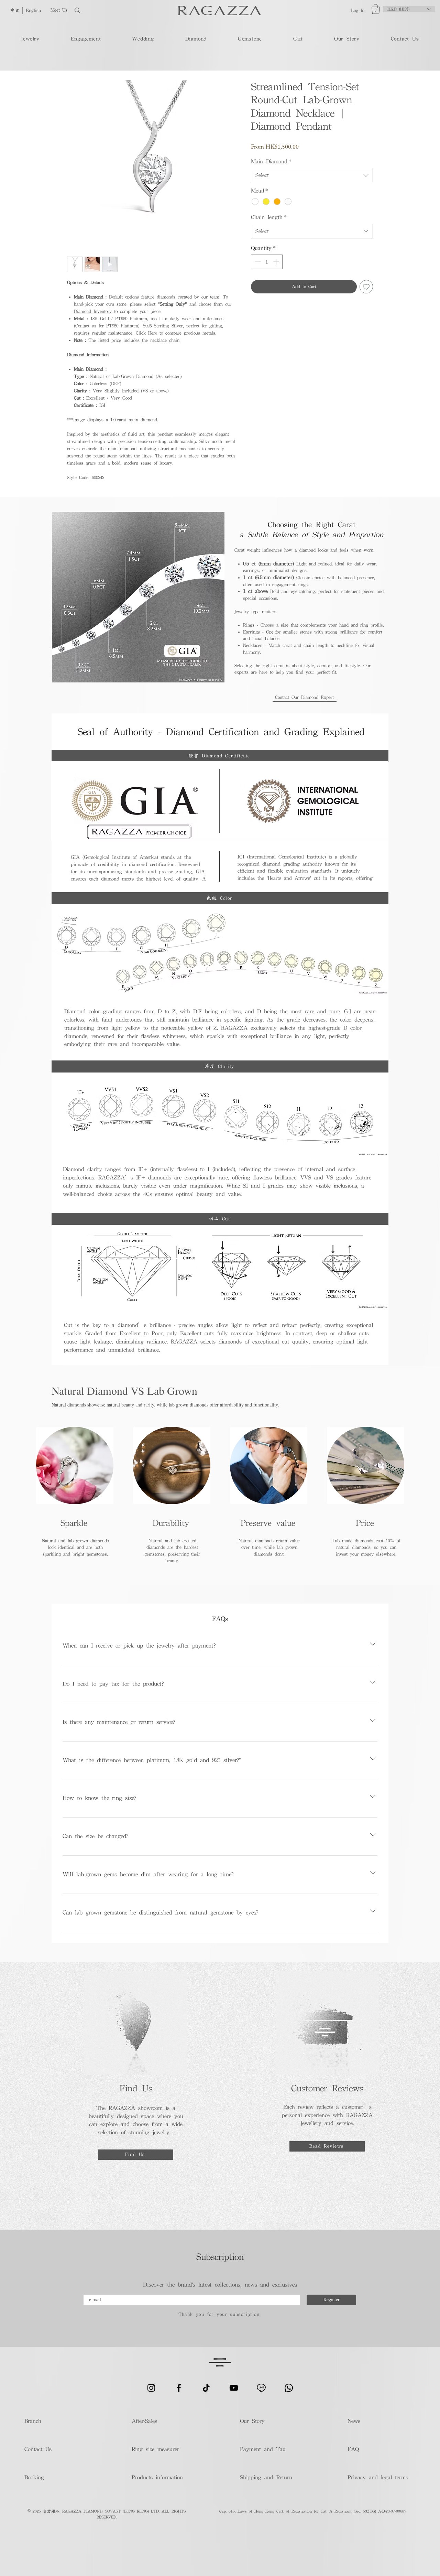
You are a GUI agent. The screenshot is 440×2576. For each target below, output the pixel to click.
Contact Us (38, 2449)
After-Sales (144, 2421)
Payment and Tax (263, 2449)
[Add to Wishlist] (366, 287)
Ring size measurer (155, 2449)
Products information (157, 2477)
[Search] (99, 10)
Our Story (252, 2421)
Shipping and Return (264, 2477)
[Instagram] (151, 2388)
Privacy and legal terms (377, 2477)
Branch (33, 2421)
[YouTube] (234, 2388)
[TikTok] (206, 2388)
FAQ (353, 2449)
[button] (376, 9)
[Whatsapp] (289, 2388)
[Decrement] (257, 262)
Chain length (269, 217)
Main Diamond (271, 161)
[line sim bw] (261, 2388)
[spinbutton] (267, 262)
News (354, 2421)
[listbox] (409, 9)
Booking (34, 2477)
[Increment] (277, 262)
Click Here (146, 333)
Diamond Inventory (93, 311)
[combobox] (312, 175)
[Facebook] (179, 2388)
